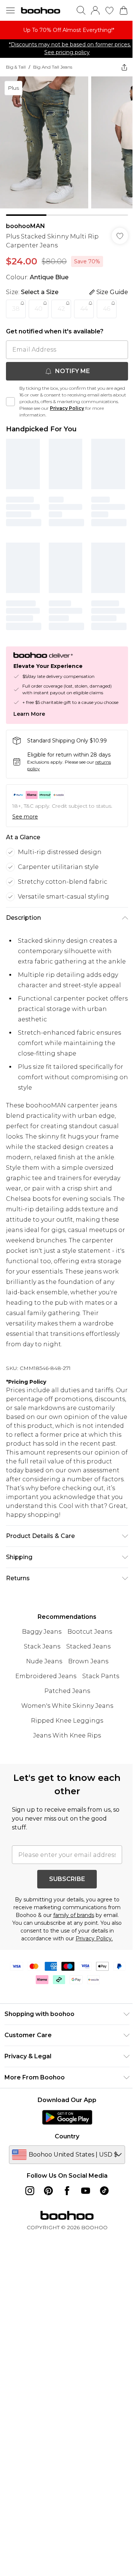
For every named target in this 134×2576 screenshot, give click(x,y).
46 (107, 309)
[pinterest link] (48, 2191)
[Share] (124, 67)
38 (16, 309)
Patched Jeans (67, 1691)
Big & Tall (16, 67)
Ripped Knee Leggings (67, 1721)
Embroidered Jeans (46, 1676)
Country (67, 2136)
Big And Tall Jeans (53, 67)
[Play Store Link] (67, 2117)
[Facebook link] (67, 2191)
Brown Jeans (88, 1661)
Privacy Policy (67, 408)
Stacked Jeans (88, 1646)
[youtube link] (86, 2191)
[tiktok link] (104, 2191)
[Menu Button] (10, 10)
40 (39, 309)
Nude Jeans (44, 1661)
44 (84, 309)
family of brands (74, 1915)
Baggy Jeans (42, 1632)
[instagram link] (30, 2191)
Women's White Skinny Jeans (67, 1706)
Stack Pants (101, 1676)
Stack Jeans (42, 1646)
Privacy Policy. (94, 1938)
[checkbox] (10, 402)
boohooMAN (25, 226)
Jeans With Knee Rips (67, 1735)
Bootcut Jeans (90, 1632)
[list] (67, 30)
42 (61, 309)
